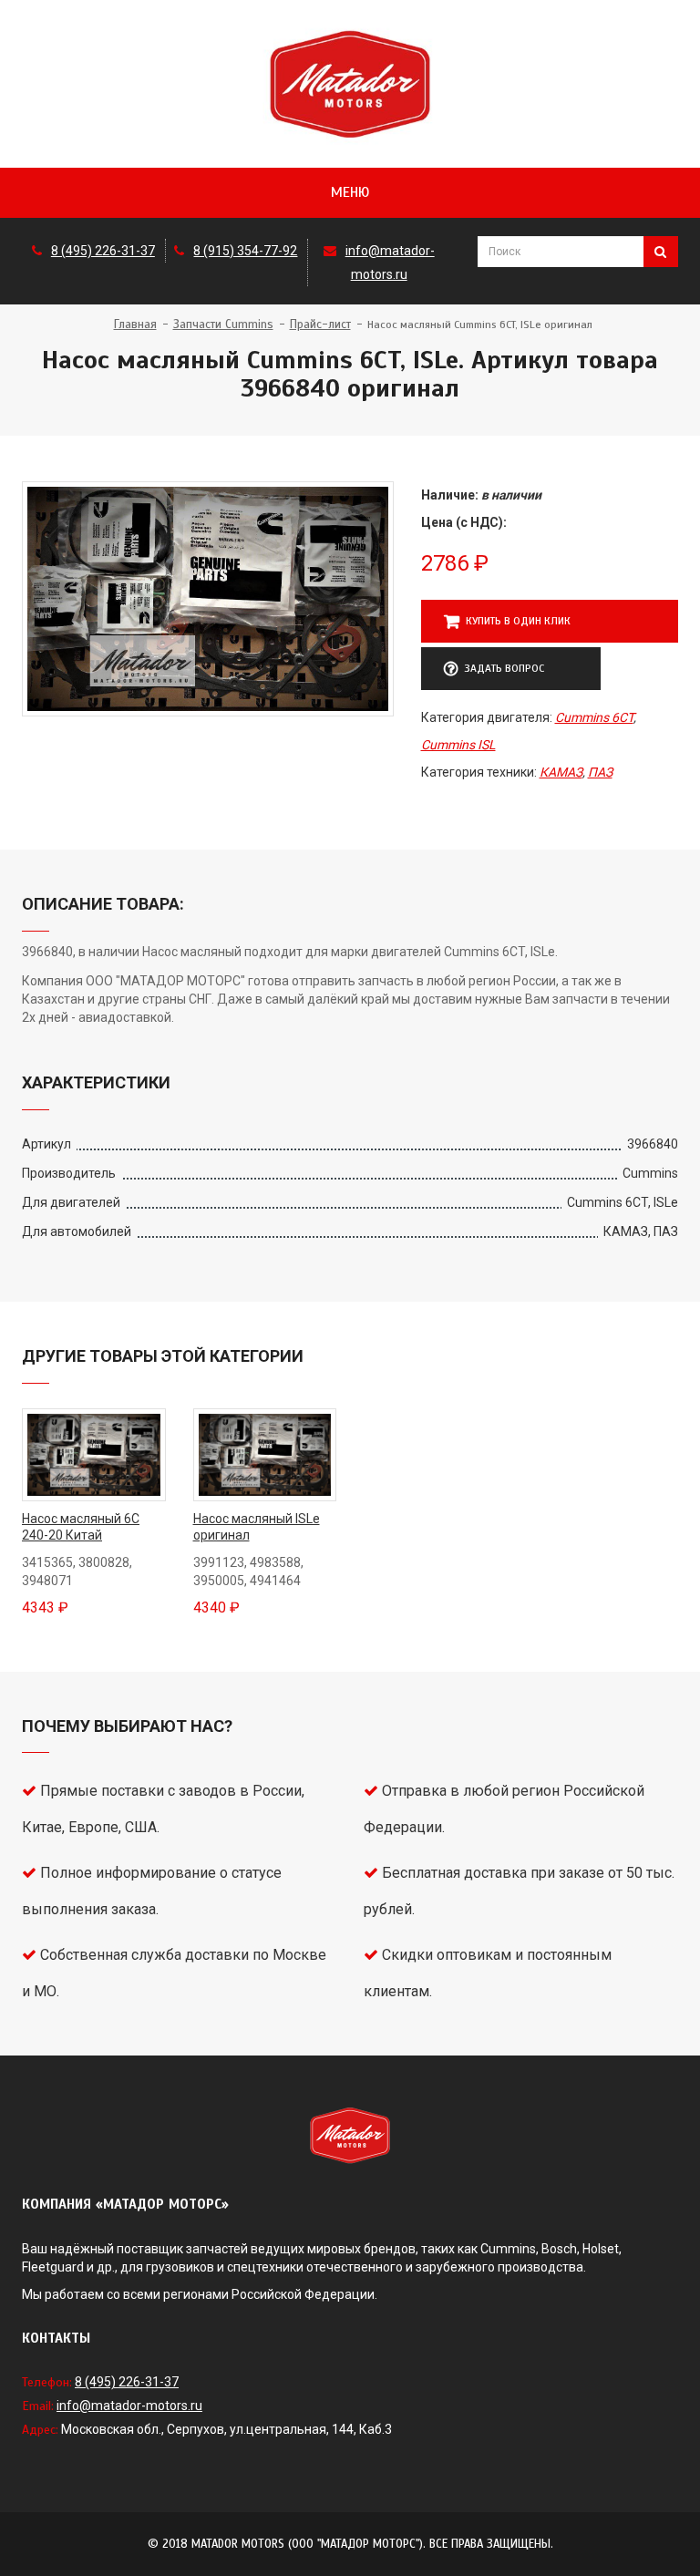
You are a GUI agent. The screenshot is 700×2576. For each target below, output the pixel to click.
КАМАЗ (561, 772)
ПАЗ (600, 772)
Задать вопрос (504, 668)
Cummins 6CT (594, 717)
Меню (350, 192)
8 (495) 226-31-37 (103, 251)
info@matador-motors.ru (129, 2406)
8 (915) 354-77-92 (245, 251)
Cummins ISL (458, 745)
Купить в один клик (518, 621)
